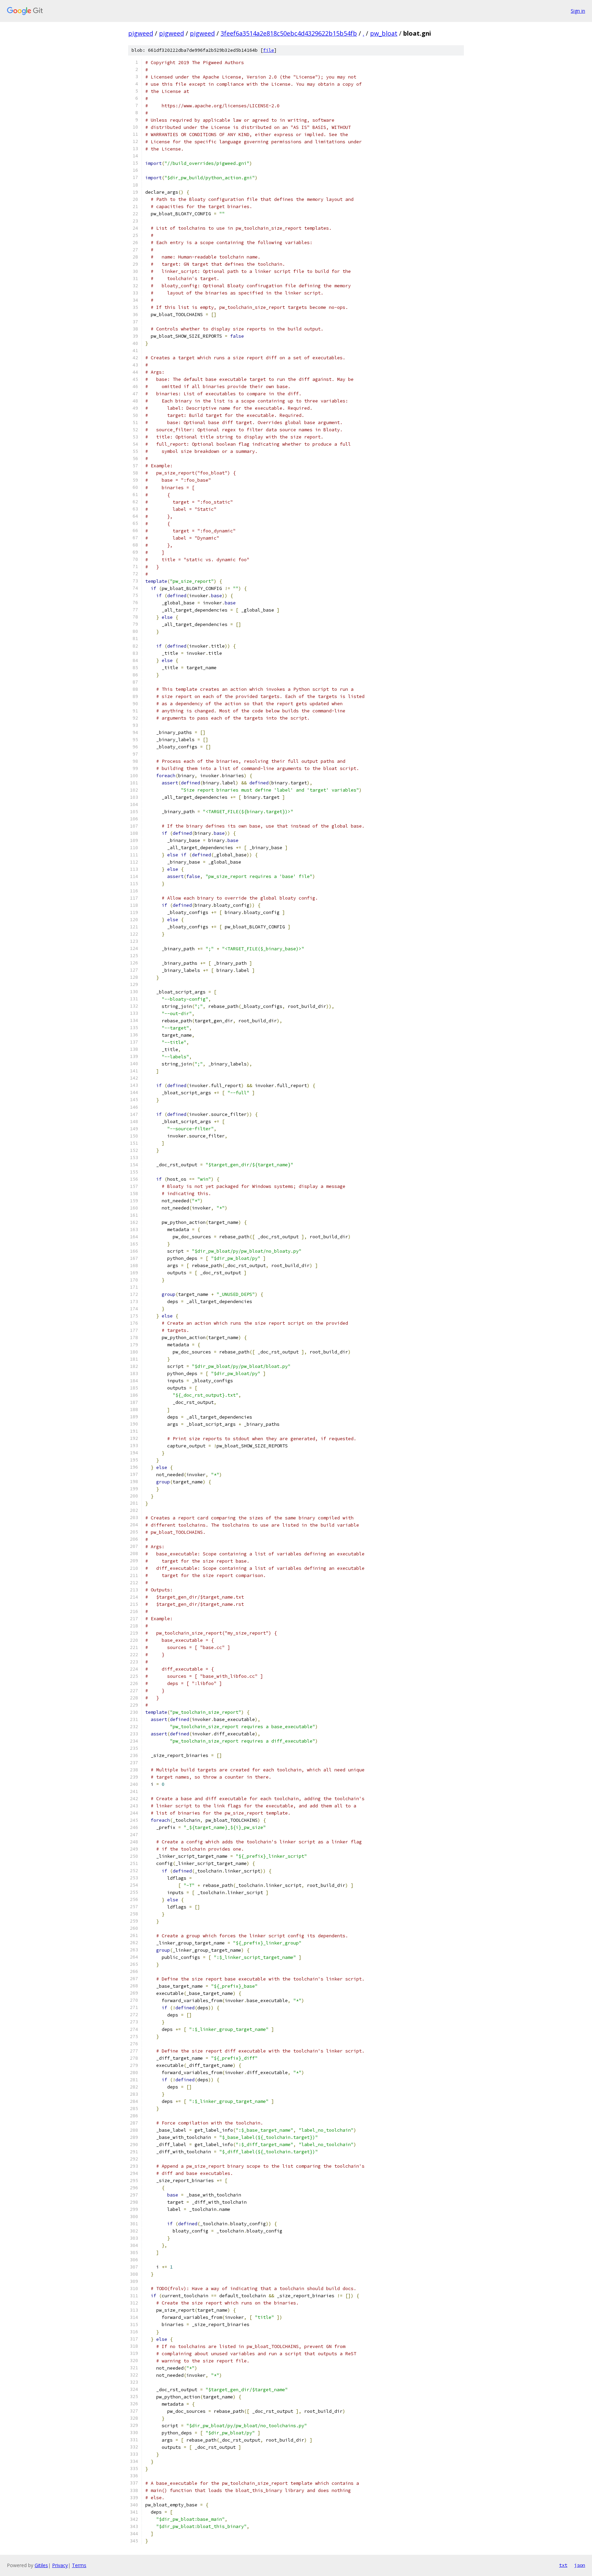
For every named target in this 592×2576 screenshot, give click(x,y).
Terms (79, 2565)
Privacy (60, 2565)
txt (563, 2565)
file (269, 50)
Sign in (578, 11)
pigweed (141, 33)
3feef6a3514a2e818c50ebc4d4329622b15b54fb (289, 33)
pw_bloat (384, 33)
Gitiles (41, 2565)
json (580, 2565)
